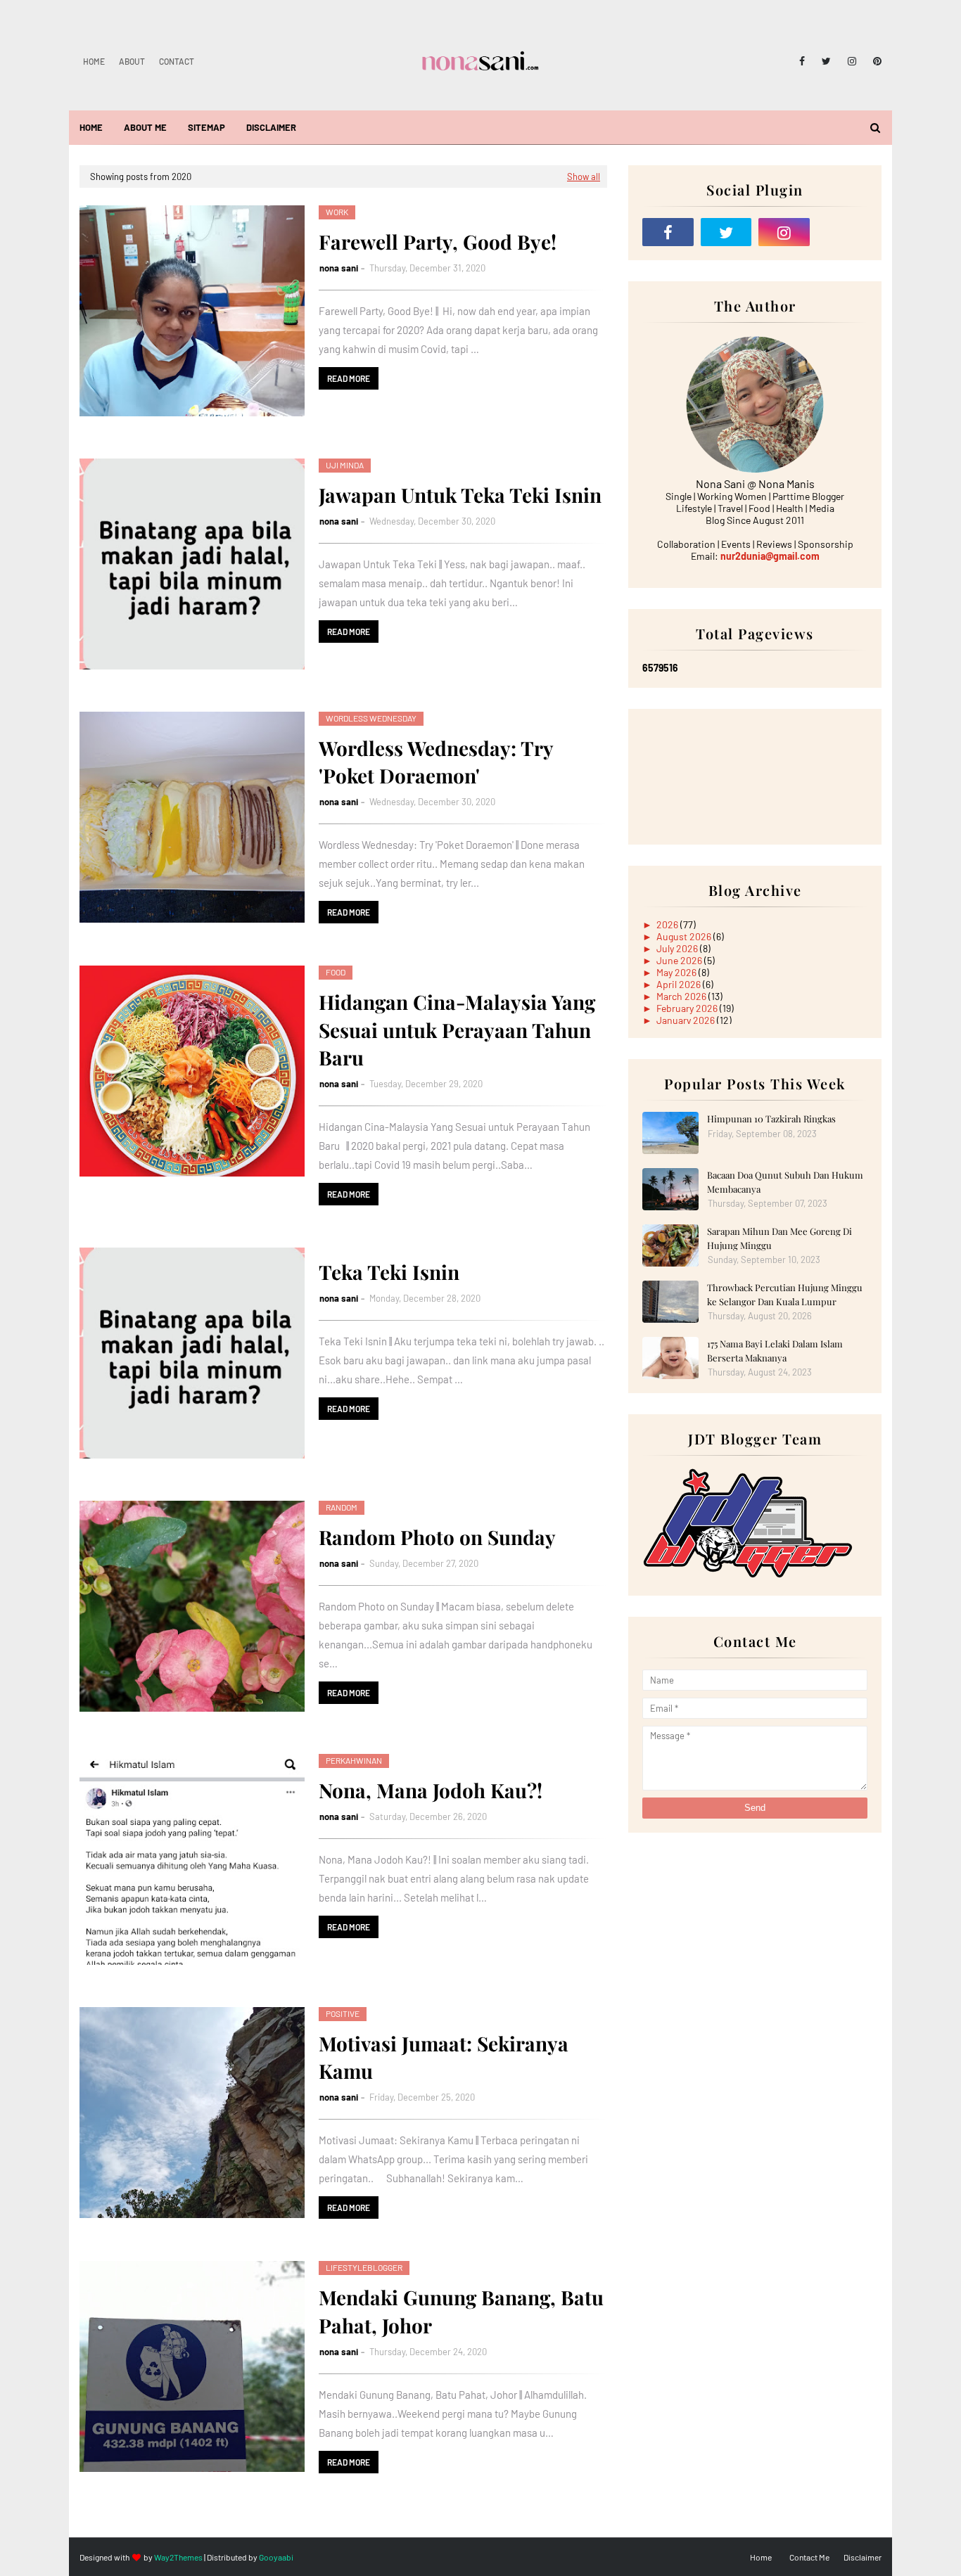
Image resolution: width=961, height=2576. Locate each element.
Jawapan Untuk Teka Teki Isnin (460, 495)
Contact (177, 61)
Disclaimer (863, 2557)
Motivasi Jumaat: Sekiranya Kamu (444, 2057)
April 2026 (680, 984)
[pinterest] (875, 61)
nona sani (339, 268)
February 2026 (688, 1008)
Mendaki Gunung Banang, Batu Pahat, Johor (461, 2311)
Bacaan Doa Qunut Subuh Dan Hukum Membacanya (785, 1182)
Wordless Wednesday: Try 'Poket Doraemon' (436, 762)
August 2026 (685, 936)
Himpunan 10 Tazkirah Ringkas (771, 1119)
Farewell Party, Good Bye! (438, 242)
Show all (584, 177)
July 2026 (678, 948)
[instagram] (852, 61)
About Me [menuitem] (145, 127)
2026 (668, 924)
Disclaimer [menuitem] (271, 127)
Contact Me (809, 2557)
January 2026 (687, 1020)
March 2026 (682, 996)
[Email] (842, 232)
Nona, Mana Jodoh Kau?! (431, 1790)
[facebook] (802, 61)
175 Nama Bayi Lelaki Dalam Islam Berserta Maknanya (775, 1351)
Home (94, 61)
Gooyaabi (276, 2557)
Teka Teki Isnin (389, 1272)
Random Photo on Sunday (437, 1537)
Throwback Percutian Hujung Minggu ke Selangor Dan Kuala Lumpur (785, 1294)
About (132, 61)
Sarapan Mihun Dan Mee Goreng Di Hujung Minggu (779, 1238)
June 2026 (680, 960)
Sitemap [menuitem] (206, 127)
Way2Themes (178, 2557)
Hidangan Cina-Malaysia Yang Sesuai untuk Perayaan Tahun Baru (457, 1029)
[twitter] (826, 61)
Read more (349, 378)
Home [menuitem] (91, 127)
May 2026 (677, 972)
